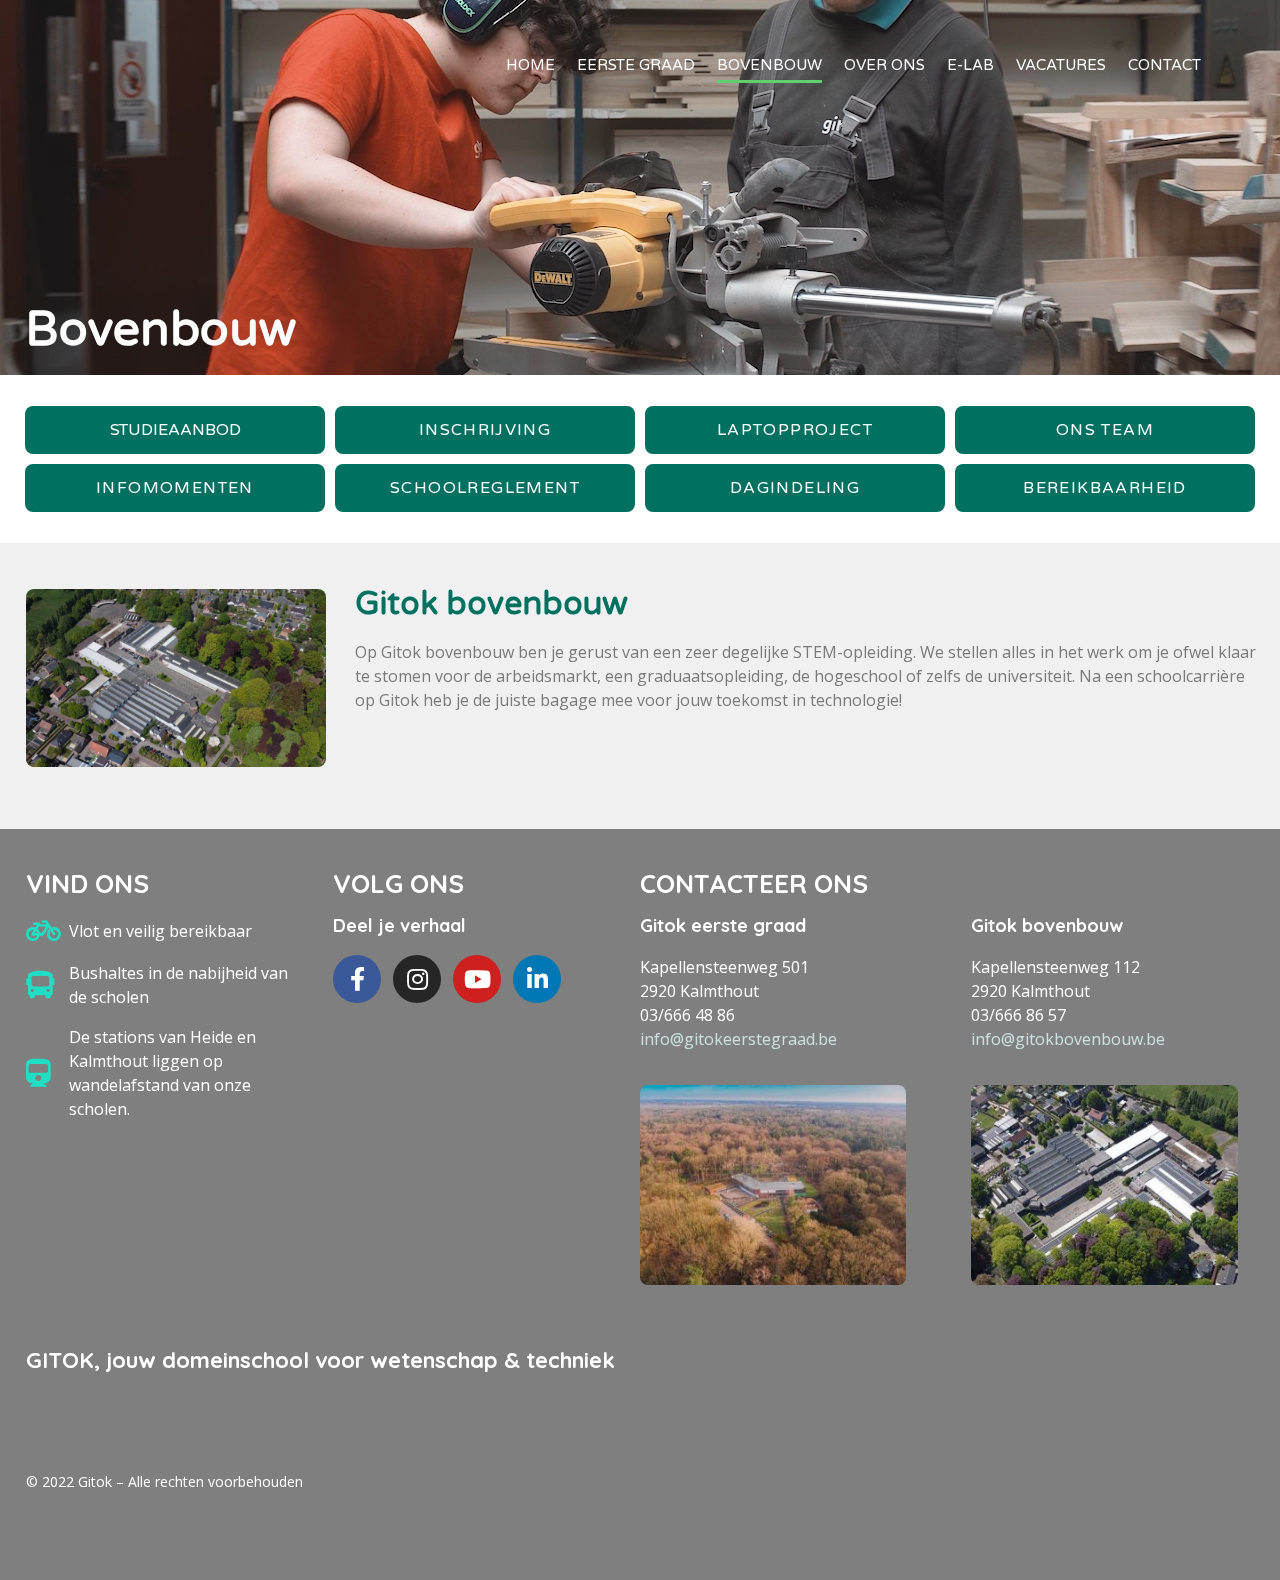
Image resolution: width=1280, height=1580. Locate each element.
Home (530, 65)
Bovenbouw (769, 65)
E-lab (970, 65)
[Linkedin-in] (537, 979)
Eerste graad (636, 65)
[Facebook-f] (357, 979)
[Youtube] (477, 979)
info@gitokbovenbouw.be (1068, 1039)
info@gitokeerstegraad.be (738, 1039)
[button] (175, 430)
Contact (1164, 65)
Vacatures (1061, 65)
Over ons (884, 65)
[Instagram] (417, 979)
